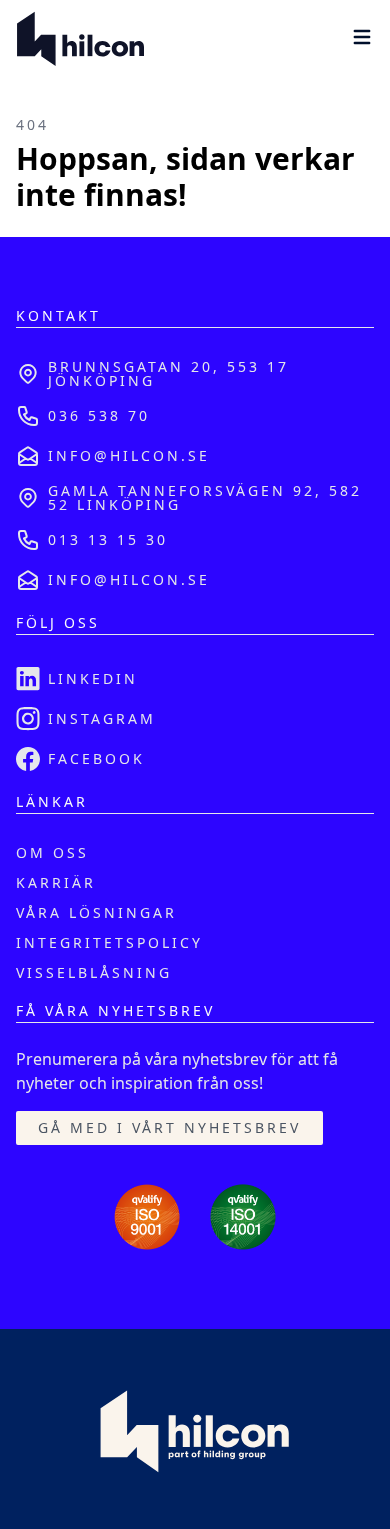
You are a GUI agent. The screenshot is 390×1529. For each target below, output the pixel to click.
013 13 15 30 (108, 539)
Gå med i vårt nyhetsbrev (169, 1127)
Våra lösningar (96, 912)
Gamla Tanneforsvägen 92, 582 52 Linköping (205, 497)
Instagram (102, 718)
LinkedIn (93, 678)
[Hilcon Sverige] (80, 40)
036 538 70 (99, 415)
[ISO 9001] (147, 1217)
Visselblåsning (94, 972)
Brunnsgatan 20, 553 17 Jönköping (168, 373)
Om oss (52, 852)
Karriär (56, 882)
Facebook (96, 758)
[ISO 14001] (243, 1217)
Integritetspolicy (109, 942)
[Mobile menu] (362, 37)
